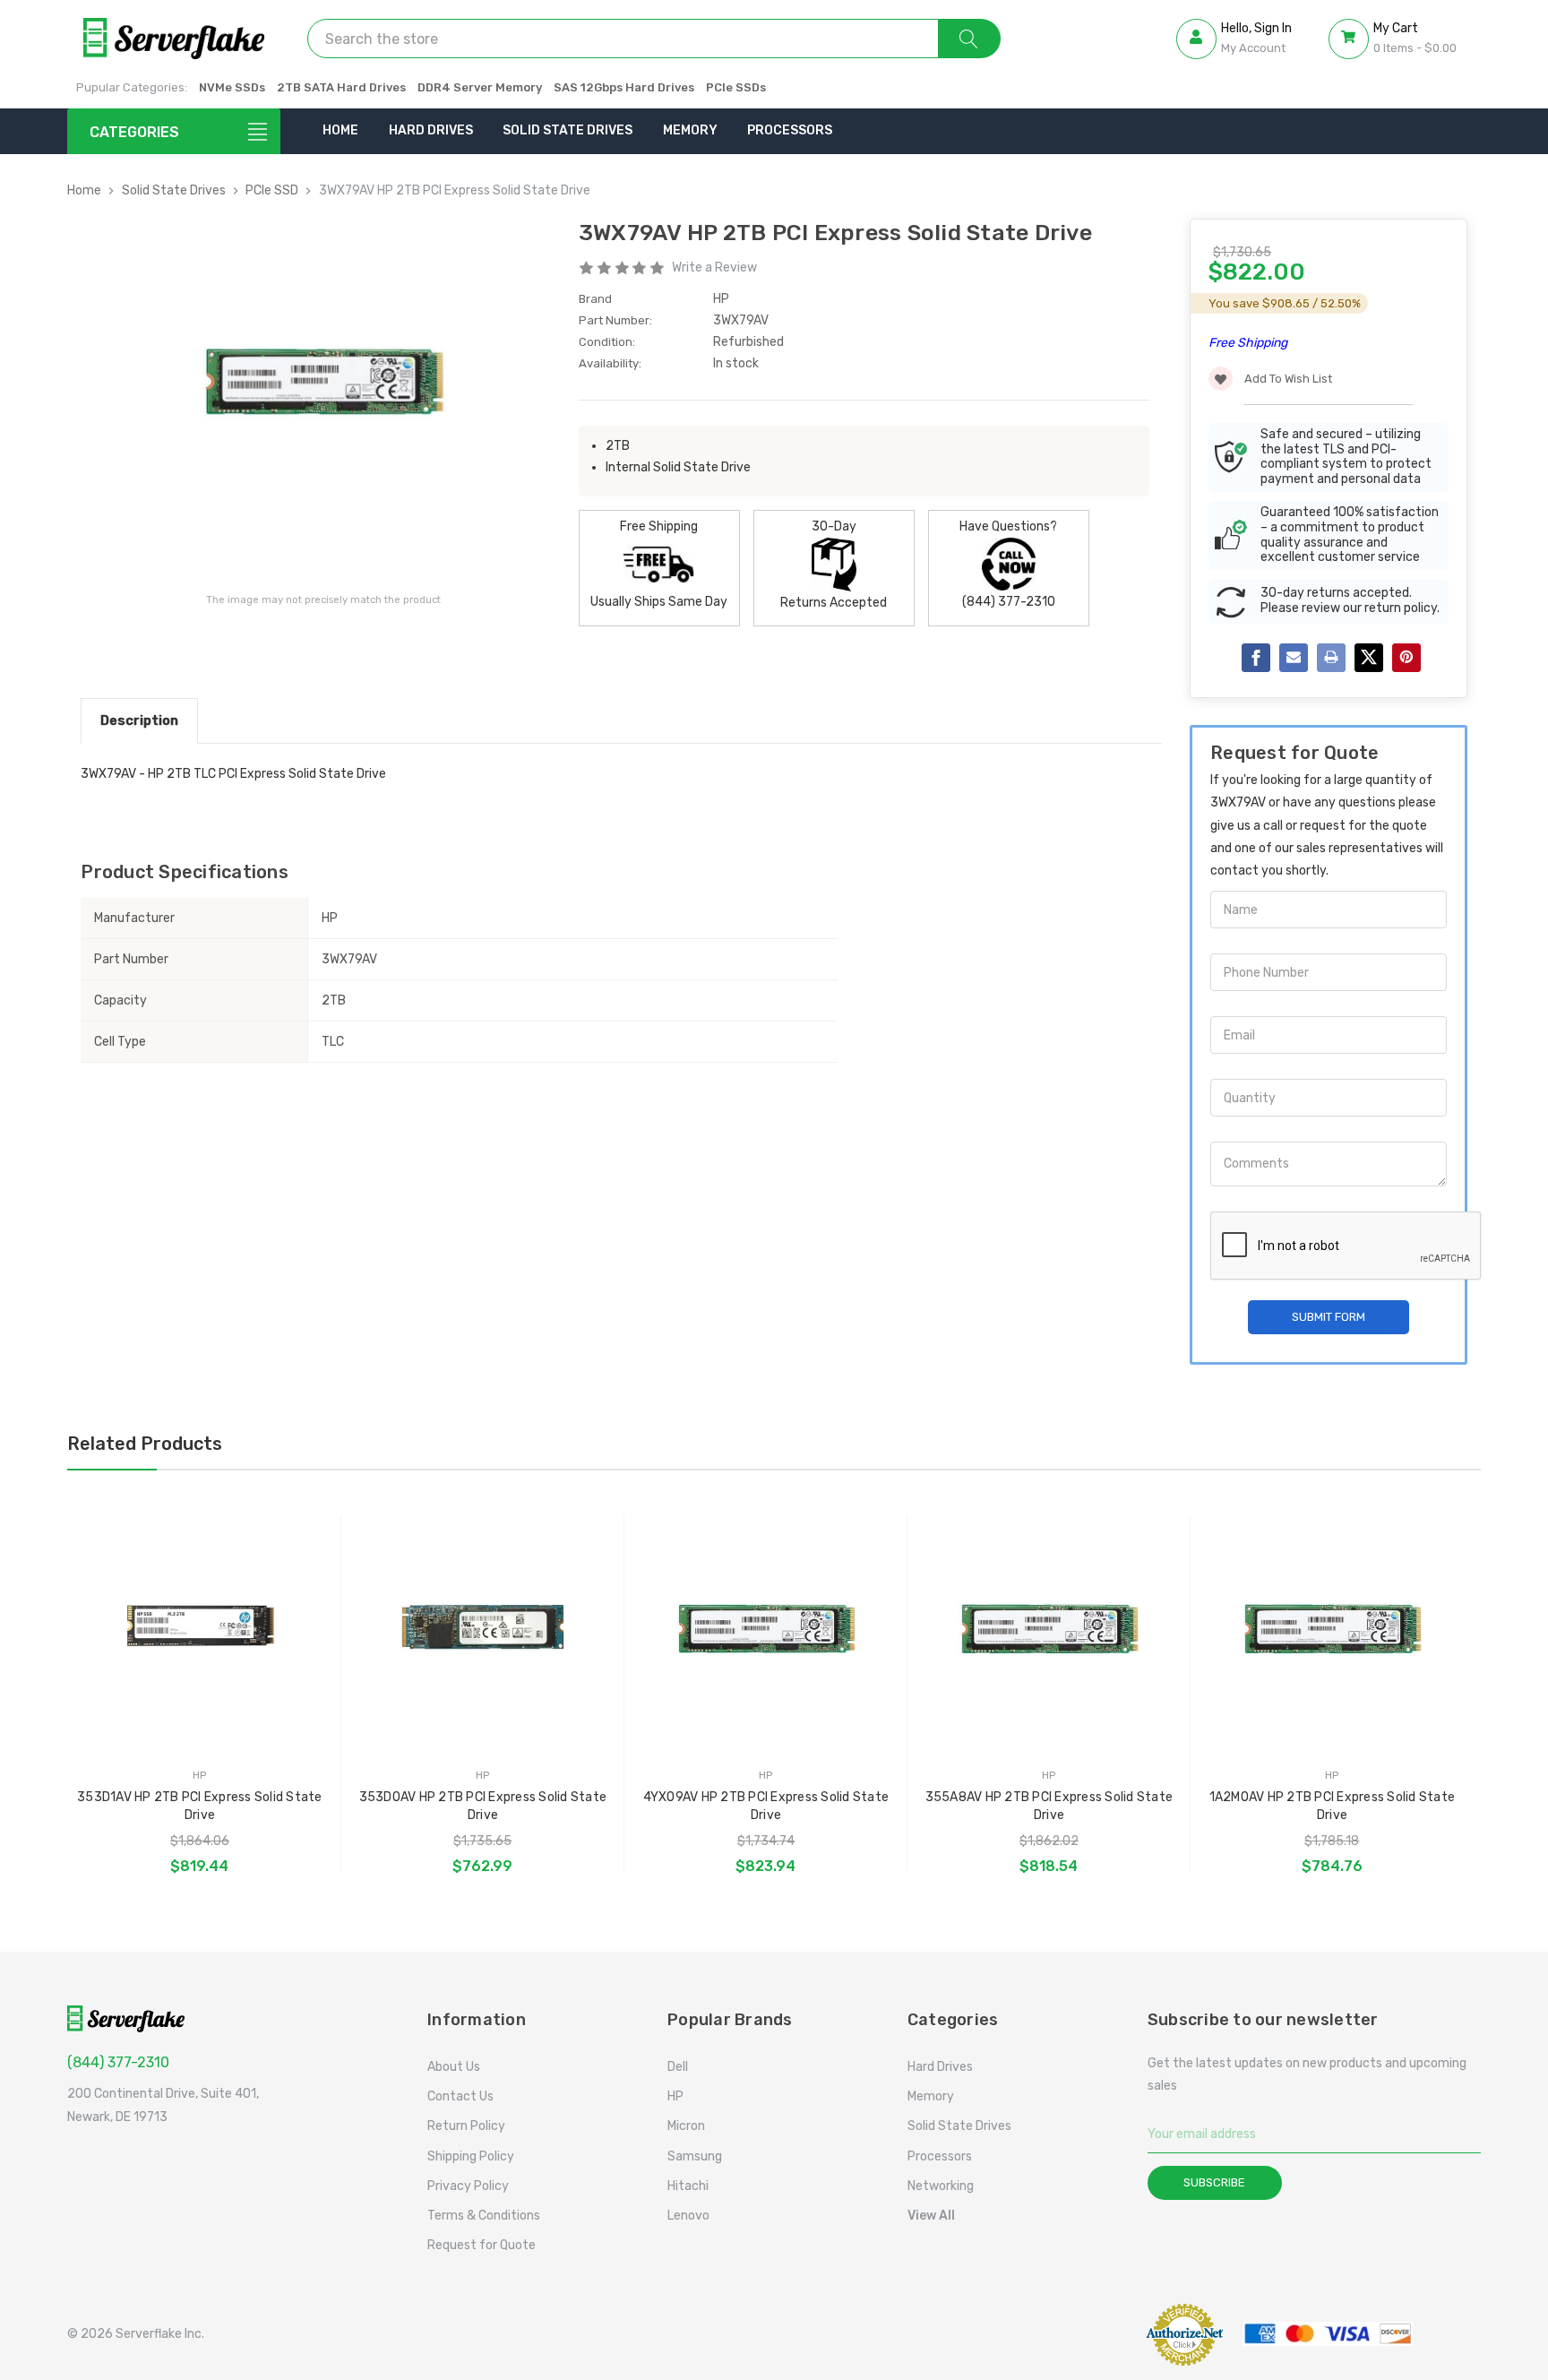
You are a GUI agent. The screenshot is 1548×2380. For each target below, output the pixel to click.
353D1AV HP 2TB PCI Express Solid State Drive (200, 1806)
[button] (1081, 2334)
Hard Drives (431, 130)
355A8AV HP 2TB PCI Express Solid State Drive (1049, 1806)
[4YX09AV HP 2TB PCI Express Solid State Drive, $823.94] (765, 1630)
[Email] (1294, 658)
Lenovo (688, 2216)
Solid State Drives (568, 130)
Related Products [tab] (145, 1444)
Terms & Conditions (484, 2216)
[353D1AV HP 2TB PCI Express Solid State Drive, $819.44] (199, 1630)
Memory (690, 130)
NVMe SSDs (232, 87)
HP (675, 2096)
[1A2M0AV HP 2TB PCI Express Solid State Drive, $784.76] (1332, 1630)
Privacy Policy (468, 2186)
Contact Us (460, 2096)
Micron (686, 2126)
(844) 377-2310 (118, 2062)
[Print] (1331, 658)
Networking (941, 2186)
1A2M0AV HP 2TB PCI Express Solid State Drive (1333, 1806)
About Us (454, 2067)
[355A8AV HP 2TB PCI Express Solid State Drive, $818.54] (1049, 1630)
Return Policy (466, 2126)
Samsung (695, 2156)
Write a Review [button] (714, 267)
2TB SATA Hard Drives (341, 87)
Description (139, 720)
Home (340, 130)
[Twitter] (1369, 658)
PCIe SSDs (736, 87)
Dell (678, 2067)
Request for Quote (482, 2245)
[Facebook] (1256, 658)
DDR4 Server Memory (480, 87)
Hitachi (688, 2186)
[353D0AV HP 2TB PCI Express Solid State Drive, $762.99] (482, 1630)
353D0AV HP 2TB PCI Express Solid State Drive (483, 1806)
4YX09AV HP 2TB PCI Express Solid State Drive (766, 1806)
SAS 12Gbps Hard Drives (624, 87)
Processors (790, 130)
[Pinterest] (1406, 658)
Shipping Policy (471, 2156)
